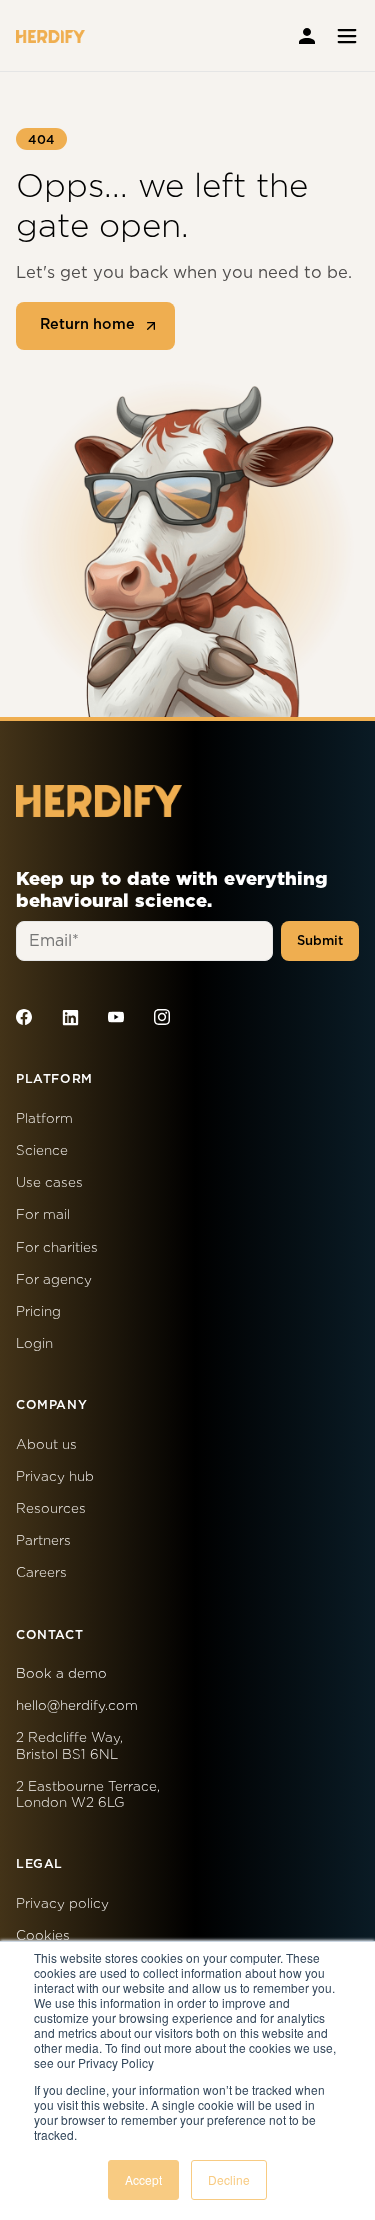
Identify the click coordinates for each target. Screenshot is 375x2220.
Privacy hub (55, 1476)
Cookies (43, 1935)
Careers (41, 1572)
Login (34, 1343)
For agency (54, 1279)
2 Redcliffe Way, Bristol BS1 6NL (69, 1745)
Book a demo (61, 1673)
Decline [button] (229, 2179)
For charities (57, 1247)
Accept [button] (143, 2179)
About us (46, 1444)
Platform (44, 1118)
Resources (51, 1508)
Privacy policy (62, 1903)
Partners (43, 1540)
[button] (344, 36)
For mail (43, 1214)
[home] (50, 36)
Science (42, 1150)
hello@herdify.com (77, 1705)
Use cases (49, 1182)
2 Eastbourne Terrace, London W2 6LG (88, 1794)
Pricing (38, 1311)
